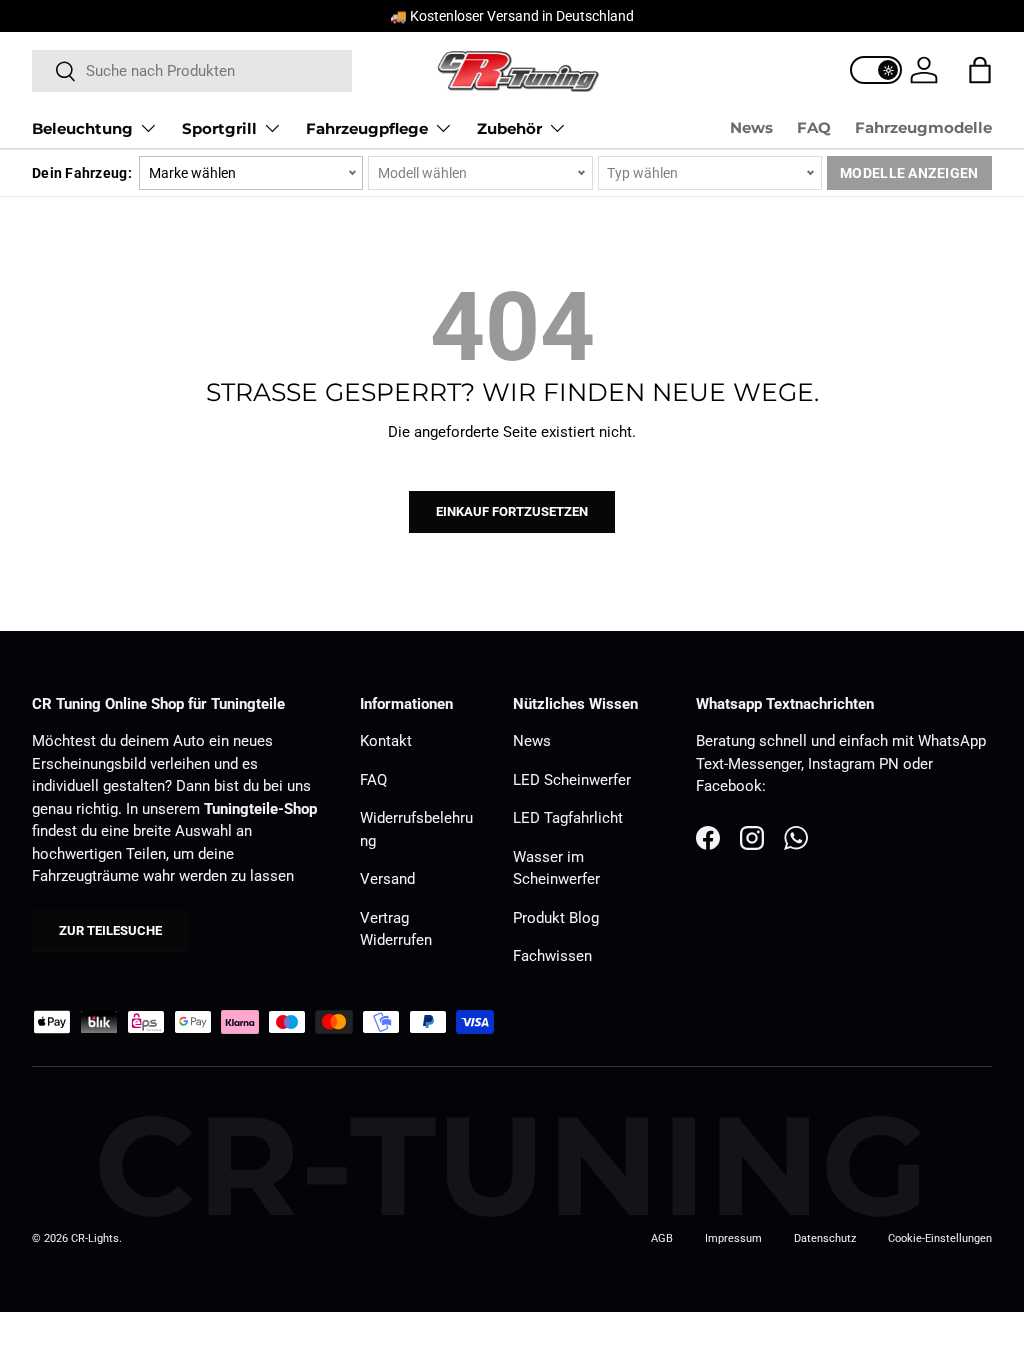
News (751, 127)
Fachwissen (552, 956)
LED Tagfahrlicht (568, 818)
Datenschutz (825, 1238)
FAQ (814, 127)
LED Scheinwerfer (572, 780)
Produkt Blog (556, 918)
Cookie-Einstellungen (940, 1238)
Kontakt (386, 741)
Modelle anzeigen (909, 173)
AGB (662, 1238)
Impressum (733, 1238)
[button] (980, 70)
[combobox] (192, 71)
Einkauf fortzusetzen (512, 511)
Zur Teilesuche (110, 930)
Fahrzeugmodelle (923, 127)
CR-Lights (95, 1238)
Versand (387, 879)
